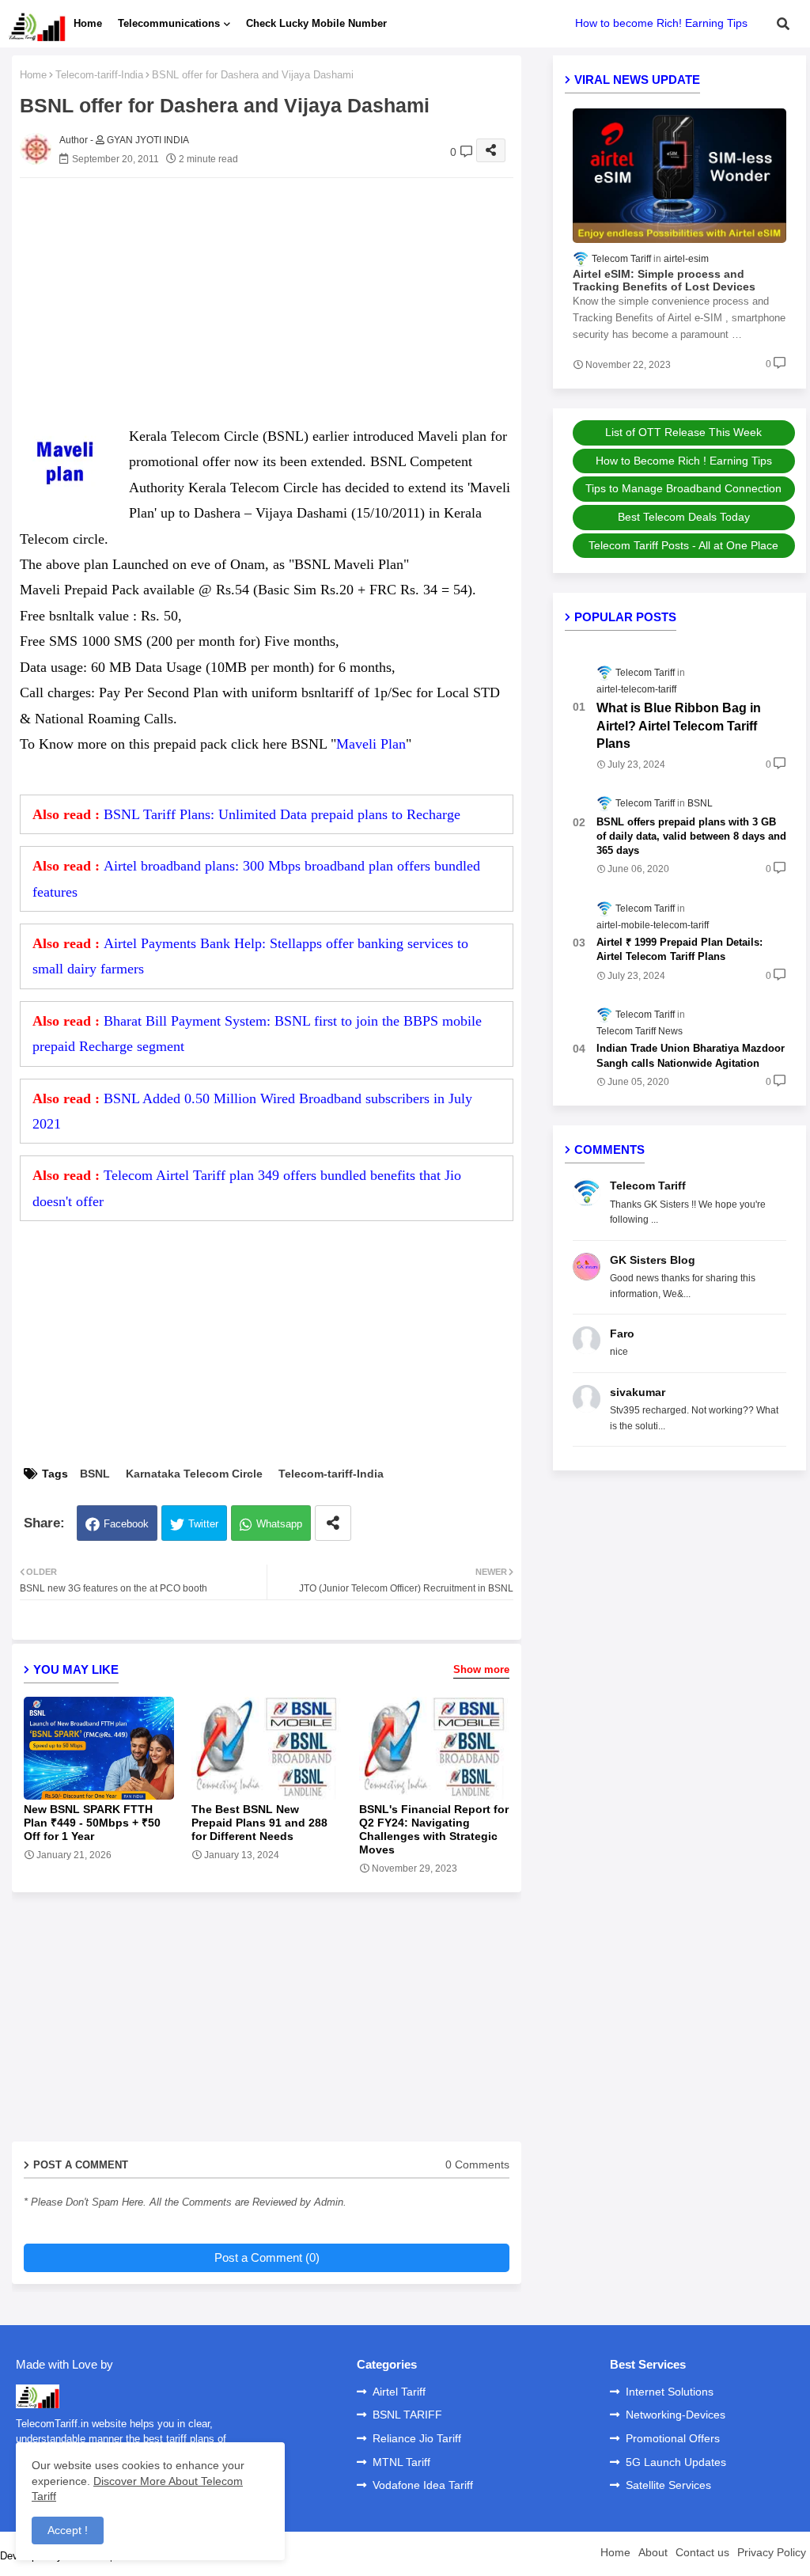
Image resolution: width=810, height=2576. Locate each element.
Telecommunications (169, 23)
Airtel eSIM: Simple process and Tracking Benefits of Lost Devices (664, 281)
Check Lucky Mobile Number (316, 23)
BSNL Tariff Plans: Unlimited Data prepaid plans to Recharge (282, 814)
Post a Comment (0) (267, 2257)
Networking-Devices (676, 2415)
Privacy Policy (772, 2552)
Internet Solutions (670, 2392)
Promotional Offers (673, 2438)
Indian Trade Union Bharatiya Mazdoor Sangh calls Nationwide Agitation (691, 1055)
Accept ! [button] (68, 2530)
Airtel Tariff (399, 2392)
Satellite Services (668, 2485)
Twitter (203, 1524)
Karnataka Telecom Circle (194, 1474)
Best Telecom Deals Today (684, 517)
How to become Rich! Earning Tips (661, 23)
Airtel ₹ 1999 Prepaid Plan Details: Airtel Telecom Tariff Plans (679, 949)
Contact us (702, 2552)
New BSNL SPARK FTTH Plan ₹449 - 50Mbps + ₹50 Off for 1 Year (92, 1823)
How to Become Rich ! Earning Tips (684, 461)
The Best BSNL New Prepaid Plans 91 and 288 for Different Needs (259, 1823)
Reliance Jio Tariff (417, 2438)
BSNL (95, 1474)
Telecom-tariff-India (99, 75)
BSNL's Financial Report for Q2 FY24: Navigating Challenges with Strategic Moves (434, 1829)
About (653, 2552)
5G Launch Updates (676, 2462)
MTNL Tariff (401, 2462)
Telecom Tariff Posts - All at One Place (683, 545)
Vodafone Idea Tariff (423, 2485)
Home (88, 23)
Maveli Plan (371, 744)
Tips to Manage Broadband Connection (683, 488)
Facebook (126, 1524)
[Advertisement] (282, 301)
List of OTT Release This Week (683, 432)
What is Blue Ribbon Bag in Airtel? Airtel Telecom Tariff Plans (679, 726)
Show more (481, 1669)
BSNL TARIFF (407, 2415)
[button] (783, 24)
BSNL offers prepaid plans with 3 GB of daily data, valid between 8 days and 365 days (691, 836)
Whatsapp (279, 1524)
